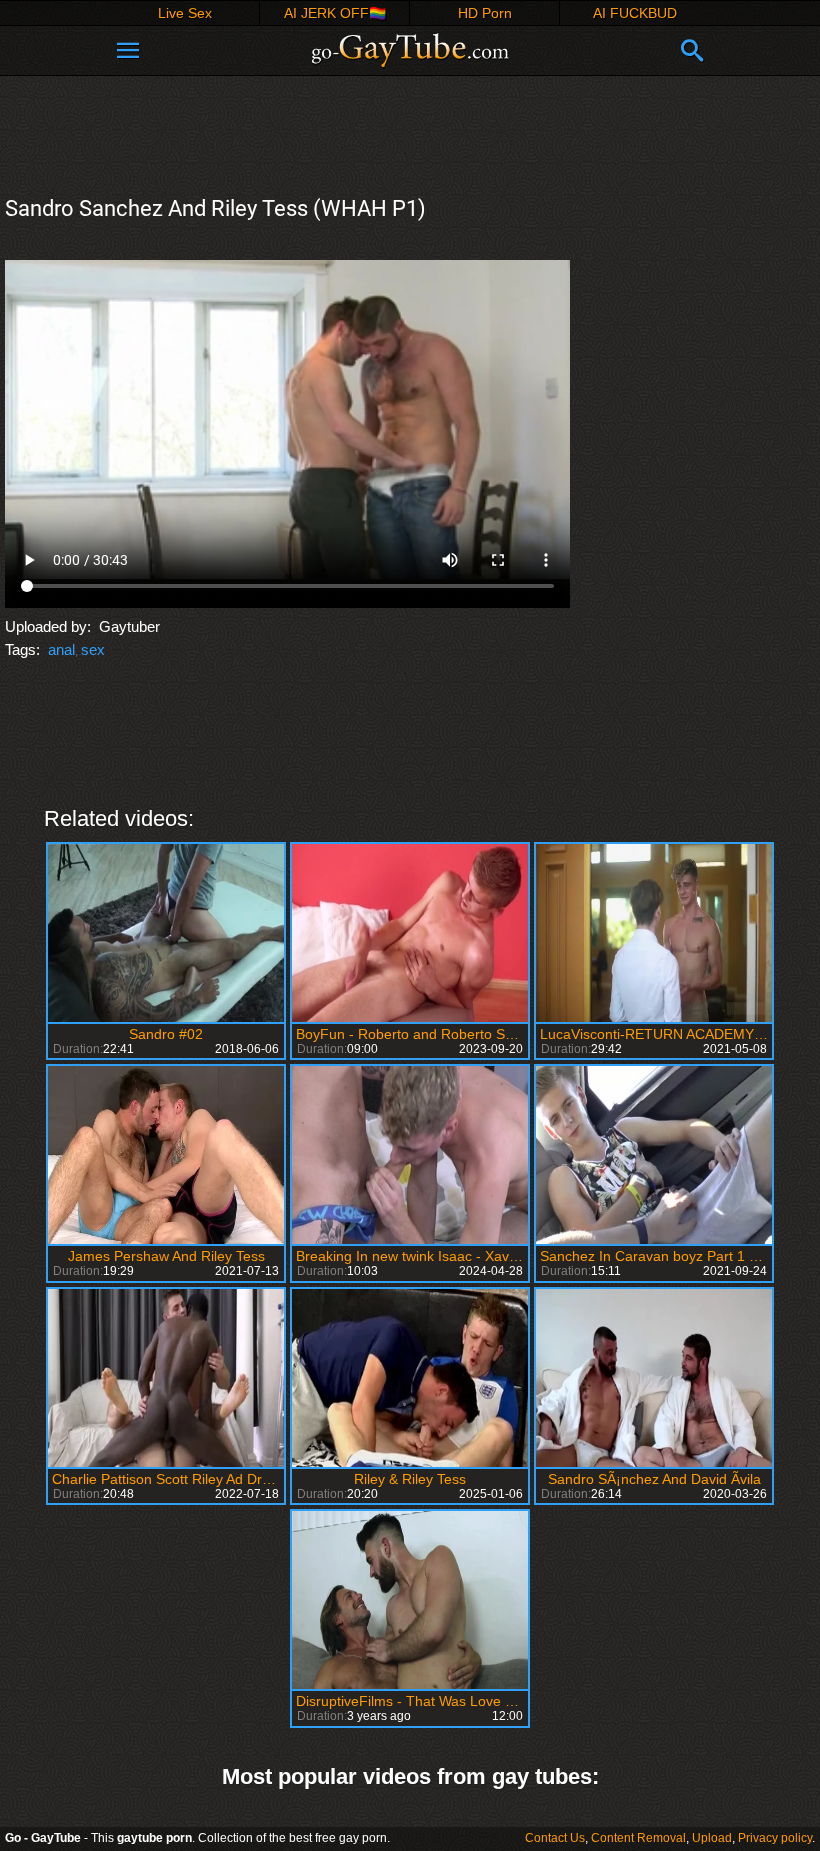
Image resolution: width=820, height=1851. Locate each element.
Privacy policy (775, 1838)
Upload (712, 1838)
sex (93, 649)
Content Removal (638, 1838)
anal (61, 649)
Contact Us (555, 1838)
